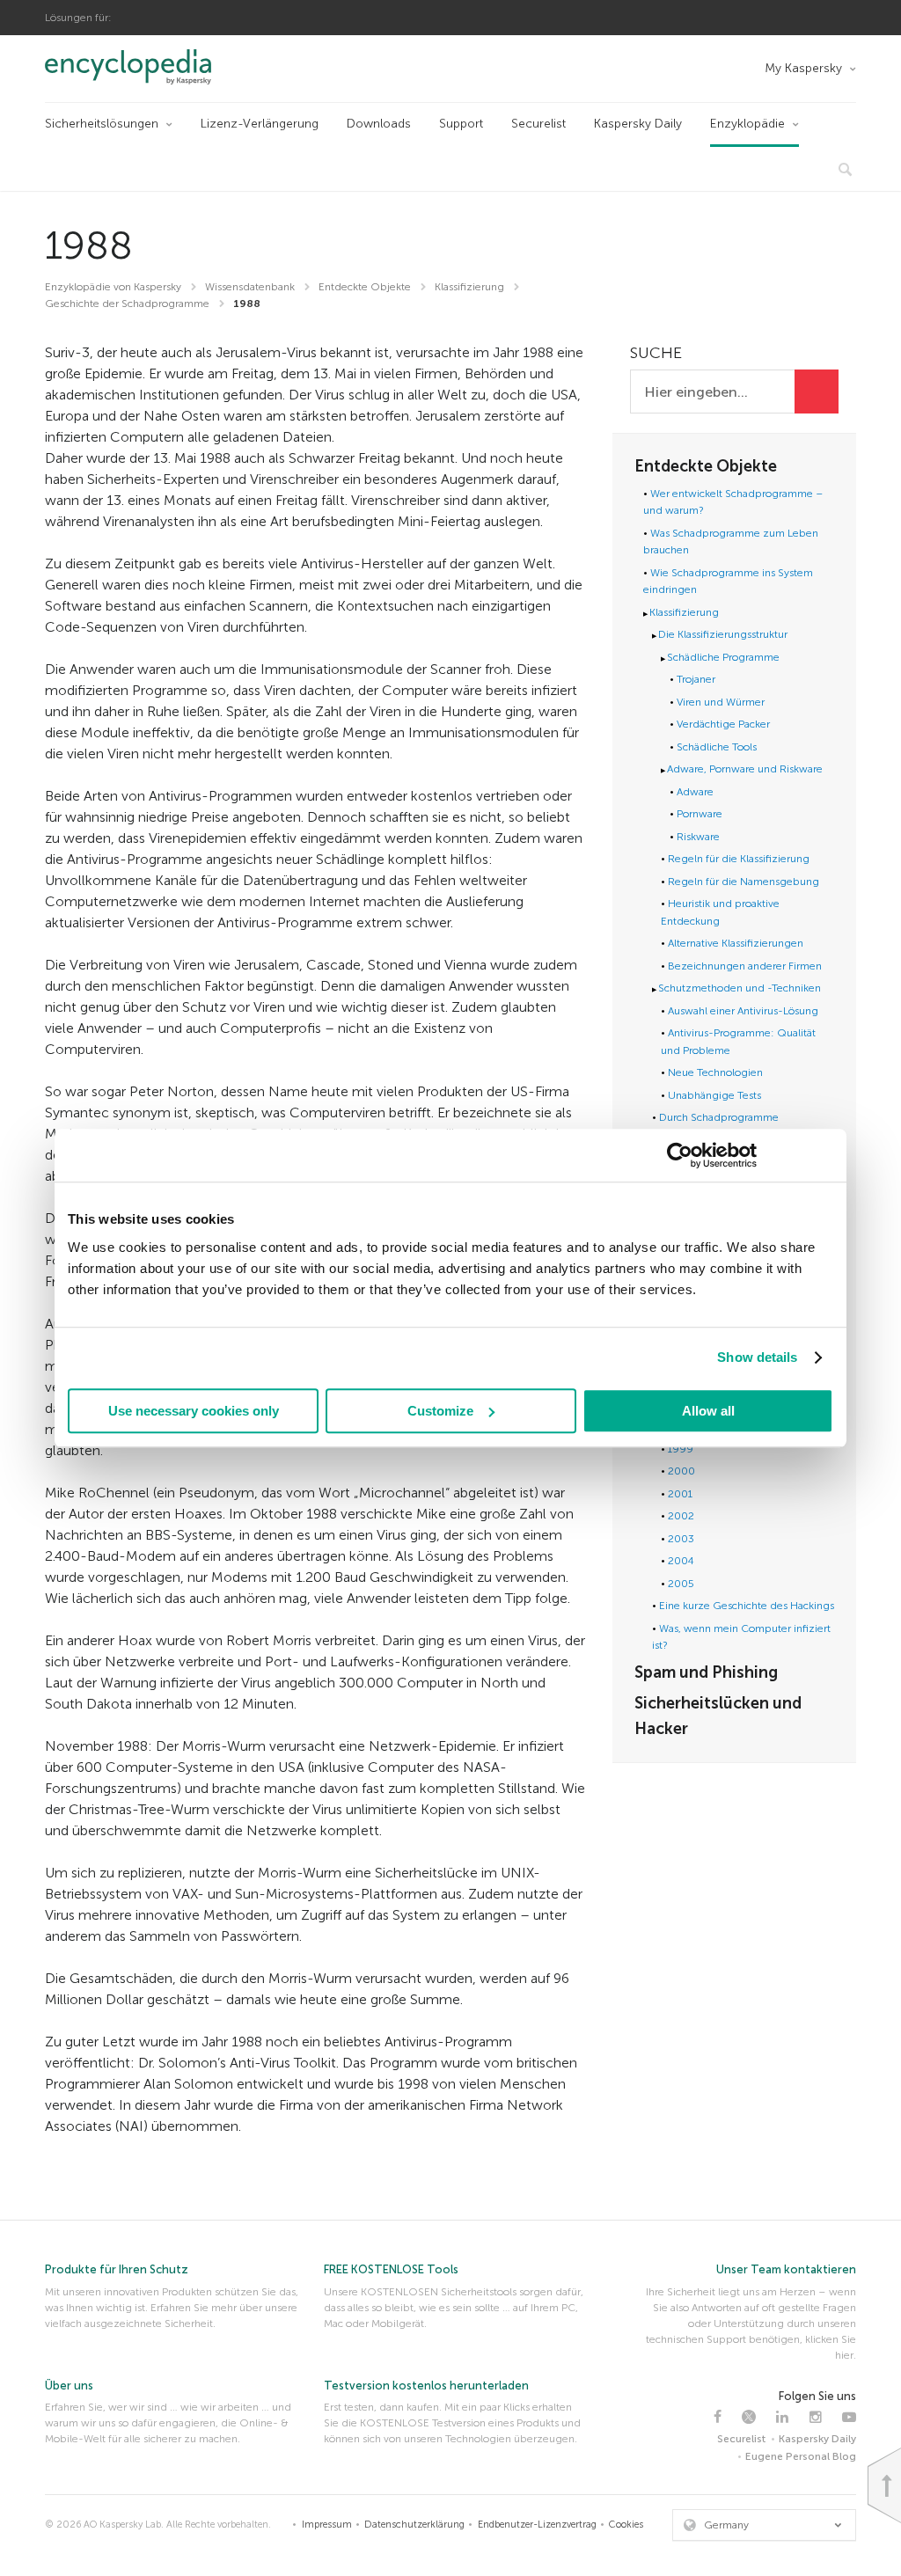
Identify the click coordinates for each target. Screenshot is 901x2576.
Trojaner (696, 679)
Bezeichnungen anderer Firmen (745, 966)
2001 (680, 1494)
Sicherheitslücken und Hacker (718, 1716)
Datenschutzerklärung (414, 2525)
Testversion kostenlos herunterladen (426, 2386)
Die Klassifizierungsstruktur (723, 634)
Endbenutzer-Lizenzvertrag (537, 2525)
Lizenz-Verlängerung (260, 124)
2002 (681, 1516)
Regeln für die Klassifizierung (739, 859)
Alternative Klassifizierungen (736, 943)
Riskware (698, 837)
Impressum (327, 2525)
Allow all (708, 1411)
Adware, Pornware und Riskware (745, 769)
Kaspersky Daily (638, 124)
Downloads (379, 124)
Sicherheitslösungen (102, 124)
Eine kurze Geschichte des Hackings (747, 1606)
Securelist (538, 124)
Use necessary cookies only (194, 1411)
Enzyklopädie (747, 124)
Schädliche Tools (717, 747)
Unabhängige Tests (714, 1095)
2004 (681, 1561)
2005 (681, 1584)
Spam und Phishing (706, 1672)
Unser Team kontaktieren (786, 2269)
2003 (681, 1539)
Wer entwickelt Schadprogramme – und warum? (733, 502)
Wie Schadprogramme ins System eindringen (728, 582)
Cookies (626, 2525)
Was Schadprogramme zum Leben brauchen (731, 542)
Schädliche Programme (723, 657)
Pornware (700, 814)
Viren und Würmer (721, 702)
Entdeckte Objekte (706, 466)
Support (461, 124)
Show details (757, 1357)
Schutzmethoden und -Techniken (740, 988)
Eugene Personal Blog (801, 2456)
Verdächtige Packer (723, 724)
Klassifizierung (684, 612)
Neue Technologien (715, 1072)
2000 (681, 1471)
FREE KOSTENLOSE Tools (391, 2269)
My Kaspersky (803, 68)
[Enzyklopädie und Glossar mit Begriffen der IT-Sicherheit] (153, 67)
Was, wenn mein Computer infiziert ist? (741, 1637)
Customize (440, 1411)
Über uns (69, 2386)
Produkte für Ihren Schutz (117, 2269)
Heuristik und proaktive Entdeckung (720, 912)
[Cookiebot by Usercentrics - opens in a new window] (680, 1155)
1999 (681, 1449)
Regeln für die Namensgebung (744, 882)
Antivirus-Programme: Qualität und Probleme (738, 1042)
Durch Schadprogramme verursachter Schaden (715, 1126)
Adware (695, 792)
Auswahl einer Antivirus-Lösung (743, 1011)
